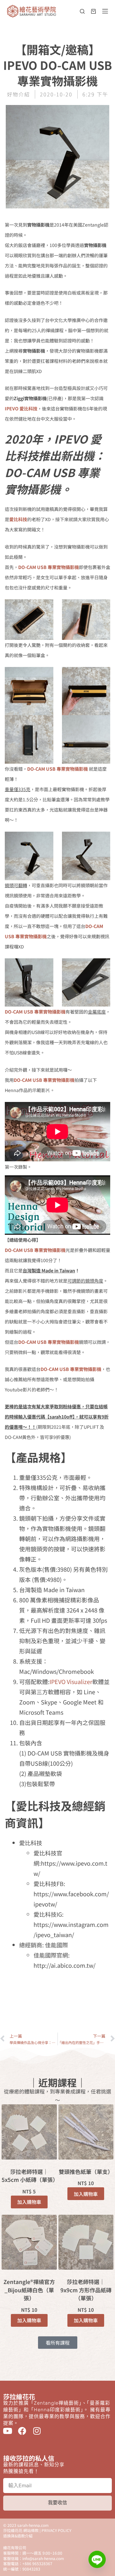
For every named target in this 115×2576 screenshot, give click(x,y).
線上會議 (87, 2009)
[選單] (105, 11)
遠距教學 (80, 2018)
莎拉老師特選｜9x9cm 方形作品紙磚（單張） (86, 2290)
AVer (16, 1983)
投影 (80, 2000)
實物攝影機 (36, 2000)
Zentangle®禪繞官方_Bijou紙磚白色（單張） (29, 2290)
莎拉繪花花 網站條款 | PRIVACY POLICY (37, 2530)
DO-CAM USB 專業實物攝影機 (49, 567)
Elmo (55, 1983)
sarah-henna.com (33, 2525)
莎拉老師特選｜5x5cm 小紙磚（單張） (29, 2176)
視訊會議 (57, 2018)
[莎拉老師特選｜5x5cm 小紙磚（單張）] (29, 2132)
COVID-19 (35, 1983)
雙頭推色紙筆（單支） (86, 2172)
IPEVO (71, 1983)
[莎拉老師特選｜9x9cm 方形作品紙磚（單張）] (86, 2242)
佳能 (52, 1992)
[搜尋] (82, 11)
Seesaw (89, 1983)
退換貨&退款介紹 (18, 2536)
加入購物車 (29, 2202)
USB (16, 1992)
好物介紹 (19, 94)
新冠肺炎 (28, 2009)
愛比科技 (62, 2000)
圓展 (88, 1992)
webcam (34, 1992)
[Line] (97, 2559)
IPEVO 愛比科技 (21, 408)
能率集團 (34, 2018)
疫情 (69, 2009)
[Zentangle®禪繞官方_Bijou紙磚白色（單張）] (29, 2242)
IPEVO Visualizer (71, 1681)
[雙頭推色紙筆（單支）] (86, 2132)
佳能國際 (70, 1992)
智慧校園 (51, 2009)
